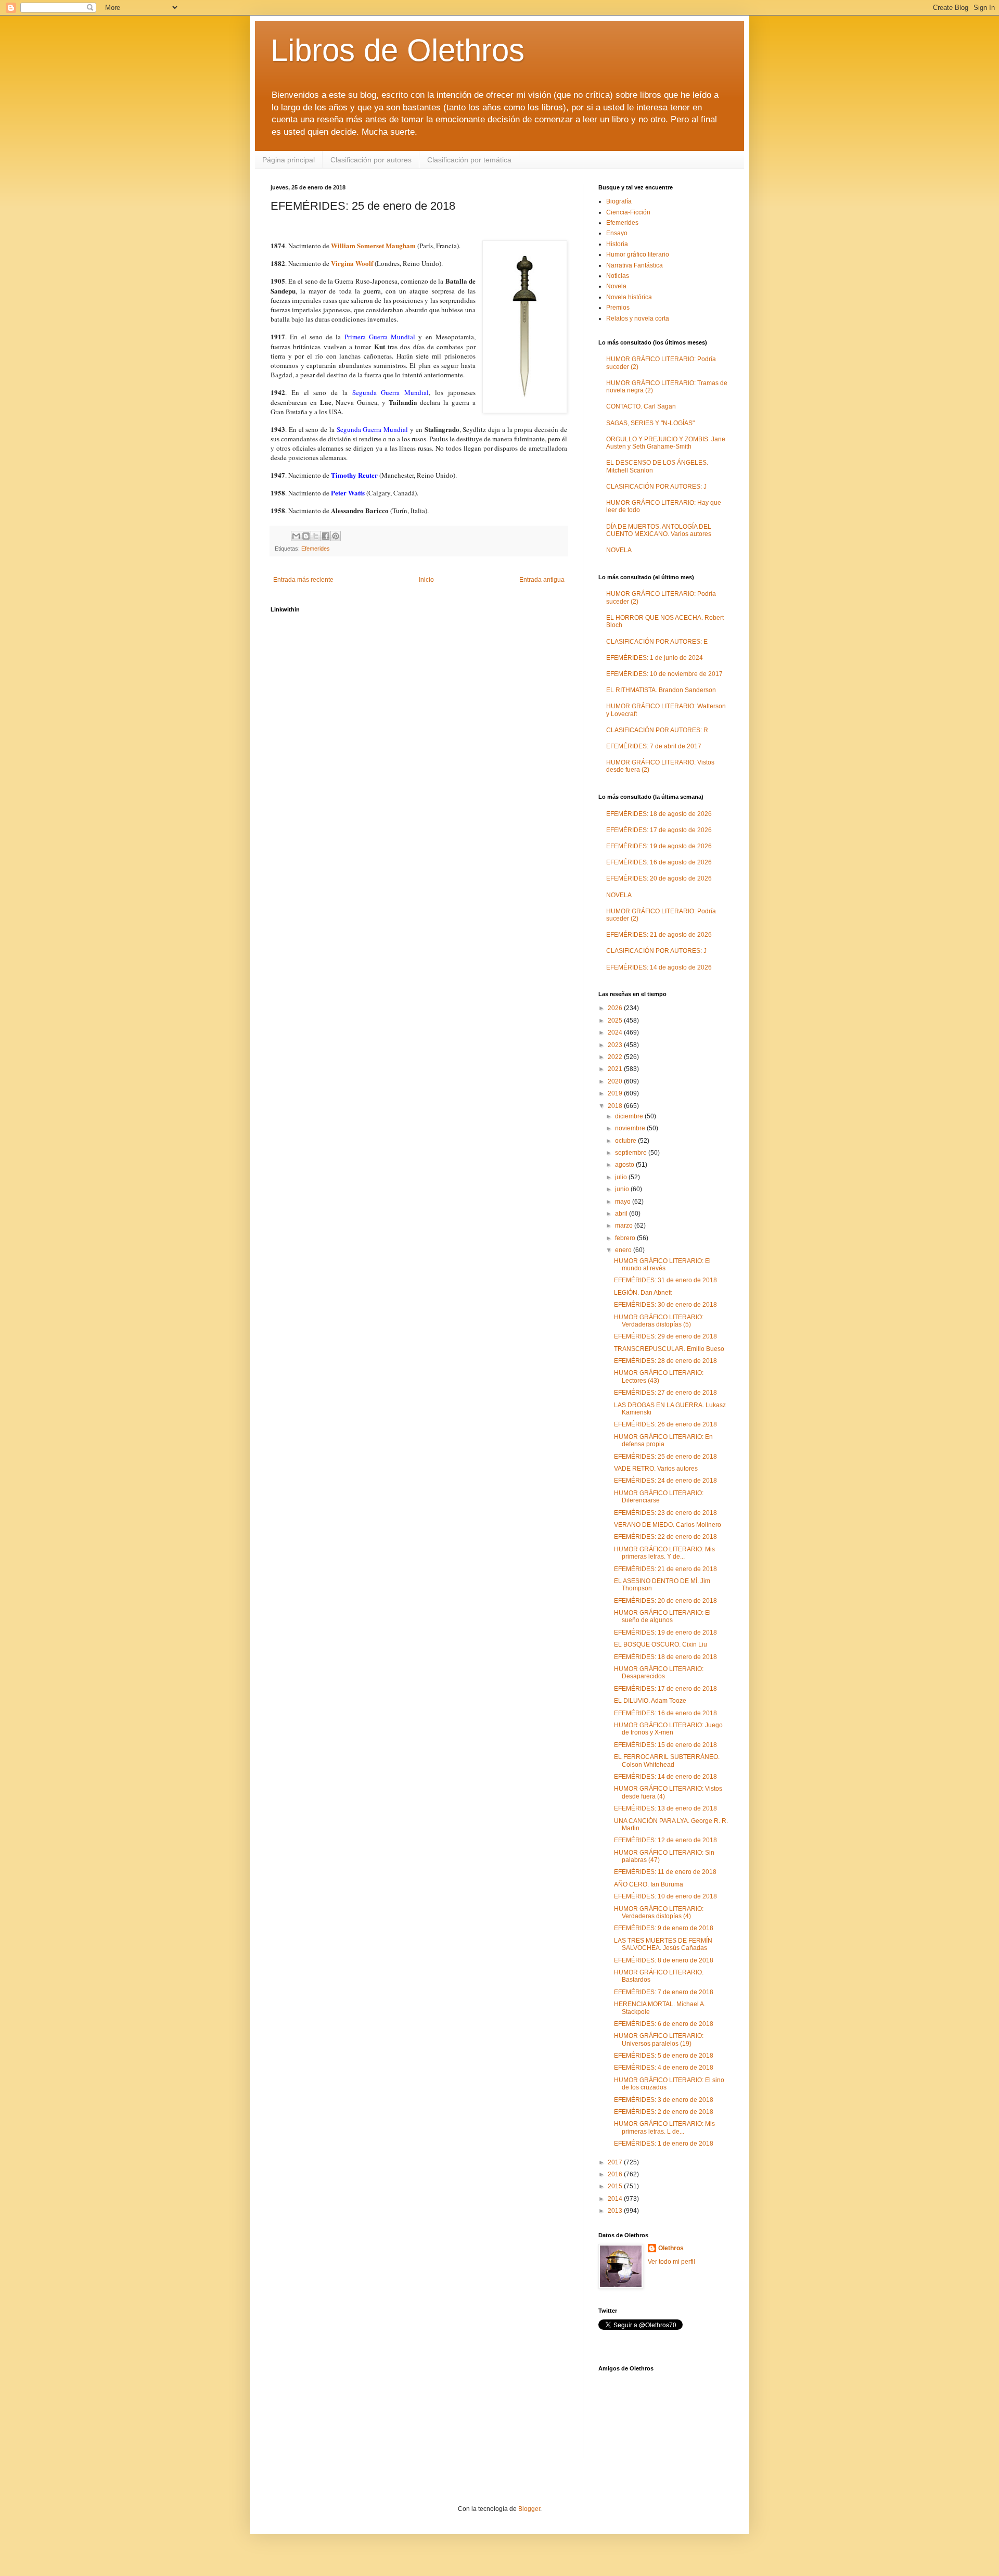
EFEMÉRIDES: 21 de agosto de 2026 (659, 935)
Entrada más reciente (303, 580)
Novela (616, 286)
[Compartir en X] (316, 536)
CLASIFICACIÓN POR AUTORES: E (657, 642)
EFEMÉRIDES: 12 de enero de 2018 (665, 1840)
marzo (625, 1226)
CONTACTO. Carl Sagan (641, 406)
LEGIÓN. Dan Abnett (643, 1293)
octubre (626, 1141)
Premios (618, 308)
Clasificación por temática (469, 160)
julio (622, 1177)
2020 (616, 1081)
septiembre (632, 1153)
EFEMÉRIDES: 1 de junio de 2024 (655, 658)
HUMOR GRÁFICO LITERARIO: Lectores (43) (659, 1376)
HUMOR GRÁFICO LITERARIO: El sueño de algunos (662, 1616)
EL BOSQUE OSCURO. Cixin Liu (661, 1644)
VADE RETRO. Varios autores (656, 1469)
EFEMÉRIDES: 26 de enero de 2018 (665, 1424)
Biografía (619, 201)
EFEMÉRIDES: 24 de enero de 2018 (665, 1481)
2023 (616, 1045)
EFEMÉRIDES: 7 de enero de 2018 (664, 1992)
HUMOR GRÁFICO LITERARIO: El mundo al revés (662, 1265)
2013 (616, 2211)
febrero (626, 1238)
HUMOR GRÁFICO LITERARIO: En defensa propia (663, 1440)
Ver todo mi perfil (671, 2262)
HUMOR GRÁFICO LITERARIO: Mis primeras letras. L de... (664, 2127)
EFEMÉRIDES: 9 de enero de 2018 (664, 1928)
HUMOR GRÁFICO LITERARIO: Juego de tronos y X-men (668, 1729)
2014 (616, 2199)
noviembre (631, 1128)
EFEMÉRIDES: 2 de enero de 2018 (664, 2112)
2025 (616, 1021)
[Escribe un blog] (306, 536)
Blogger (529, 2509)
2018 (616, 1106)
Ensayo (617, 233)
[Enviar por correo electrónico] (296, 536)
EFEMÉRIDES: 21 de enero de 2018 (665, 1569)
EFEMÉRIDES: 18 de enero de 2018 (665, 1657)
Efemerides (316, 549)
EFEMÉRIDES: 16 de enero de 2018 (665, 1713)
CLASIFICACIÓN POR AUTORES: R (657, 730)
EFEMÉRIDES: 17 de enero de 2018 (665, 1689)
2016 (616, 2174)
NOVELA (619, 550)
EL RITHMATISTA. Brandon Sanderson (661, 690)
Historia (617, 244)
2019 (616, 1093)
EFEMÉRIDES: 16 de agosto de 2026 (659, 862)
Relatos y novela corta (638, 318)
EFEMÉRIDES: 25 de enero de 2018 (665, 1457)
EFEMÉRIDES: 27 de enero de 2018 (665, 1393)
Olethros (671, 2248)
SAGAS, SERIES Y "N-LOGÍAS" (650, 423)
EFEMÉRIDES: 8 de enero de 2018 (664, 1960)
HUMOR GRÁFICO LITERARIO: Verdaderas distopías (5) (659, 1321)
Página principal (289, 160)
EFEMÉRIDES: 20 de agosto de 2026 (659, 878)
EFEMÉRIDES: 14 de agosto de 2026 (659, 967)
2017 (616, 2162)
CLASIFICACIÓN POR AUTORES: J (656, 487)
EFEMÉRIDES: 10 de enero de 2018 (665, 1896)
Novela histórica (629, 297)
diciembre (630, 1116)
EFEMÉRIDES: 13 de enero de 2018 (665, 1808)
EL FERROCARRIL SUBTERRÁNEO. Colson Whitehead (667, 1761)
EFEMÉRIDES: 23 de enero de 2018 (665, 1513)
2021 (616, 1069)
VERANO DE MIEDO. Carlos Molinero (668, 1525)
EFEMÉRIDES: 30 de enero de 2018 (665, 1305)
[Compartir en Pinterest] (336, 536)
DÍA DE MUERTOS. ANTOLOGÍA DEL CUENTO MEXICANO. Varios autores (659, 530)
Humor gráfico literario (638, 254)
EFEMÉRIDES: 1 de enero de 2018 (664, 2144)
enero (624, 1250)
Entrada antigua (542, 580)
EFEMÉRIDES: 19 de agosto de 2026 (659, 846)
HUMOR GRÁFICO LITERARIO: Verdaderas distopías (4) (659, 1912)
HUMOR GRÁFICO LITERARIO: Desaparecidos (659, 1673)
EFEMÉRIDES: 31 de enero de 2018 (665, 1280)
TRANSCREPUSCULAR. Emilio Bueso (669, 1349)
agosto (625, 1165)
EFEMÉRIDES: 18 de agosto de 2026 (659, 814)
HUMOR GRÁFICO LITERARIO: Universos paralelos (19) (659, 2039)
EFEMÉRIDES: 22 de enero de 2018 (665, 1537)
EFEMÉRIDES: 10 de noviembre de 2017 (664, 674)
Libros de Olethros (398, 50)
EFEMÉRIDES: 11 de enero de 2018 (665, 1872)
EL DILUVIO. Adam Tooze (650, 1701)
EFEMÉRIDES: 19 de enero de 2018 (665, 1633)
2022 (616, 1057)
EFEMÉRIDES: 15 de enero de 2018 (665, 1745)
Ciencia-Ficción (628, 212)
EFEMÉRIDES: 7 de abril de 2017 (654, 746)
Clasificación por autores (371, 160)
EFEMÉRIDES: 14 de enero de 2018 (665, 1777)
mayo (624, 1202)
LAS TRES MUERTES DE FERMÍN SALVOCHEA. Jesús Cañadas (663, 1944)
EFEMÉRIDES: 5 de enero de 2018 (664, 2056)
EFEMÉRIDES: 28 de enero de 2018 (665, 1361)
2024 (616, 1032)
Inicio (426, 580)
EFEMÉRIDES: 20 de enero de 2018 (665, 1601)
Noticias (618, 276)
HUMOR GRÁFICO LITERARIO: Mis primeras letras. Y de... (664, 1553)
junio (623, 1189)
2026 (616, 1008)
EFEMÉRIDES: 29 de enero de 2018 (665, 1336)
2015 (616, 2186)
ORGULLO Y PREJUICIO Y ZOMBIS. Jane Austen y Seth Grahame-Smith (666, 443)
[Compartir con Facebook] (326, 536)
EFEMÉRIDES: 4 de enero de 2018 (664, 2068)
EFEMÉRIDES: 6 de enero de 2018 (664, 2024)
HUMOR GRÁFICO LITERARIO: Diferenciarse (659, 1497)
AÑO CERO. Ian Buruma (649, 1884)
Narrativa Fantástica (635, 265)
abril (622, 1214)
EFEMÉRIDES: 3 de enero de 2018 (664, 2100)
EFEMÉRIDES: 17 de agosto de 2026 (659, 830)
